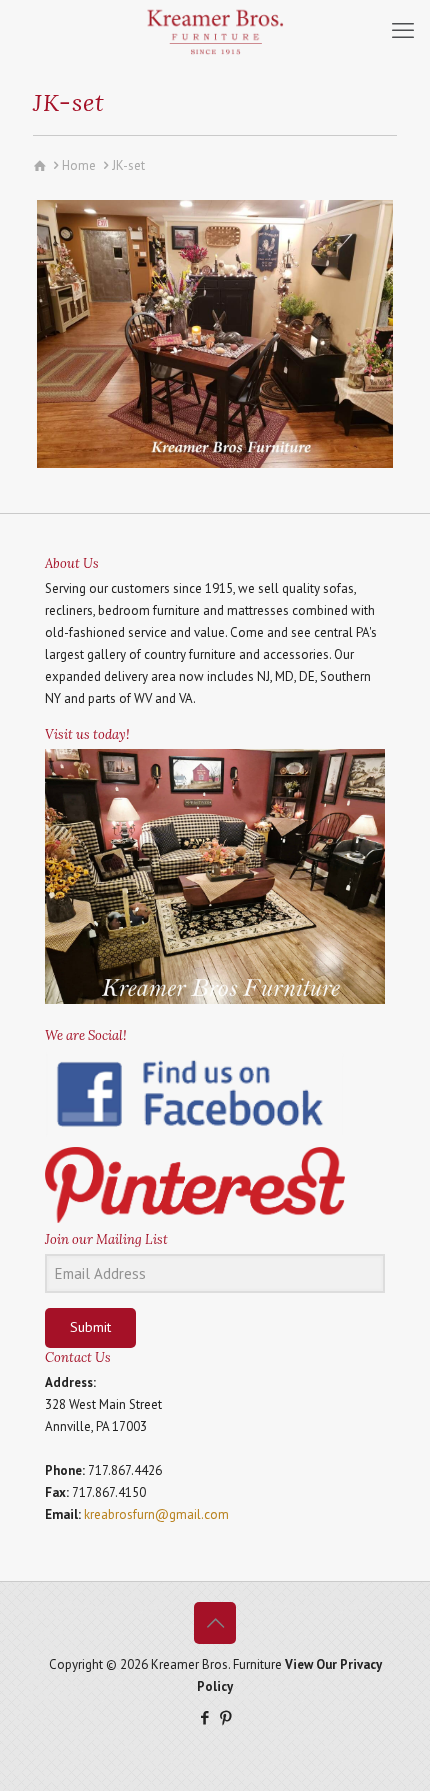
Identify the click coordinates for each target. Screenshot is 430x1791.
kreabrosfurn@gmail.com (156, 1514)
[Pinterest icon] (225, 1717)
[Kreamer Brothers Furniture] (215, 30)
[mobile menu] (403, 30)
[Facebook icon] (204, 1717)
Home (79, 165)
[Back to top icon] (215, 1623)
